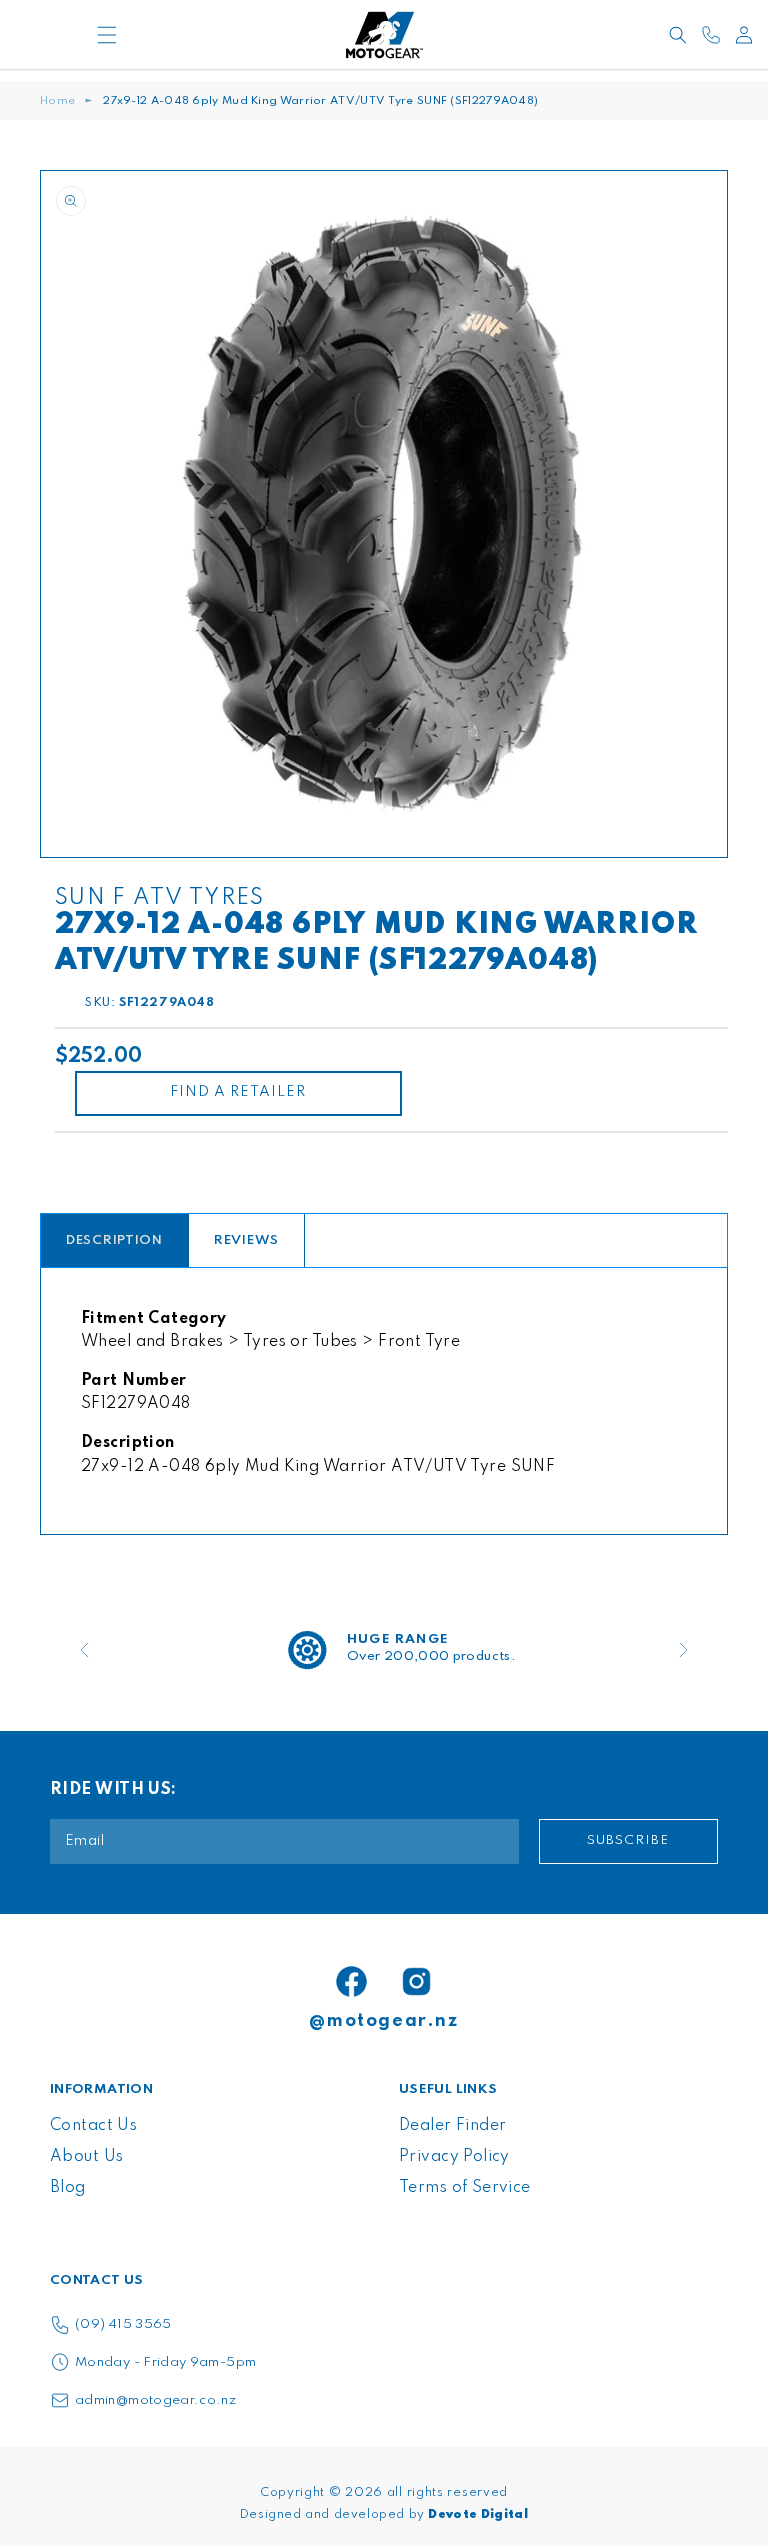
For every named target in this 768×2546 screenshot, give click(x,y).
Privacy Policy (454, 2157)
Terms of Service (465, 2188)
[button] (107, 35)
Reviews (246, 1240)
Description (114, 1240)
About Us (86, 2157)
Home (57, 101)
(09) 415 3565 (123, 2324)
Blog (68, 2188)
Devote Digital (478, 2515)
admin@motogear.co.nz (155, 2400)
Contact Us (93, 2126)
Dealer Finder (452, 2126)
